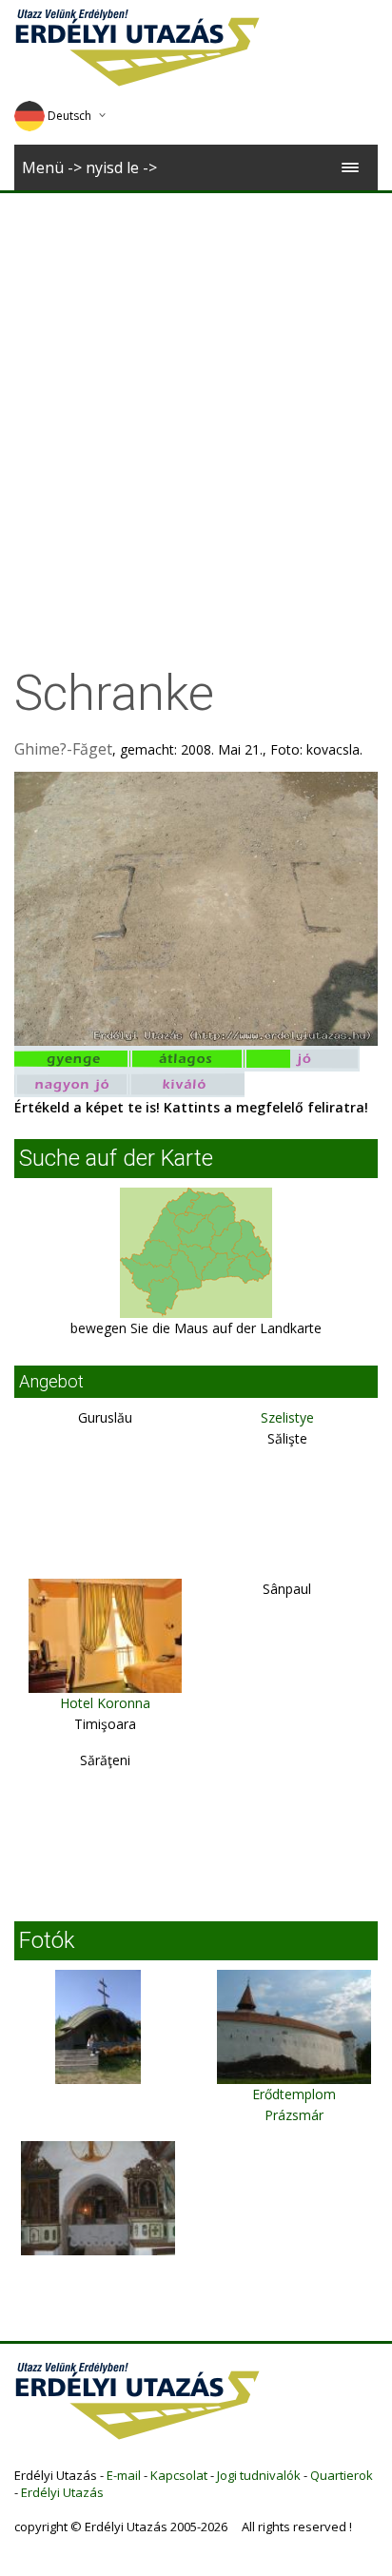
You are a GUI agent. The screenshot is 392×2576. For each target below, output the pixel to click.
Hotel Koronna (105, 1703)
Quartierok (342, 2475)
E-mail (124, 2475)
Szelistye (287, 1417)
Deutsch (69, 116)
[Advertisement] (196, 399)
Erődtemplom (294, 2094)
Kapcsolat (179, 2475)
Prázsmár (294, 2115)
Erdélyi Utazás (62, 2492)
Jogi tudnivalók (259, 2475)
